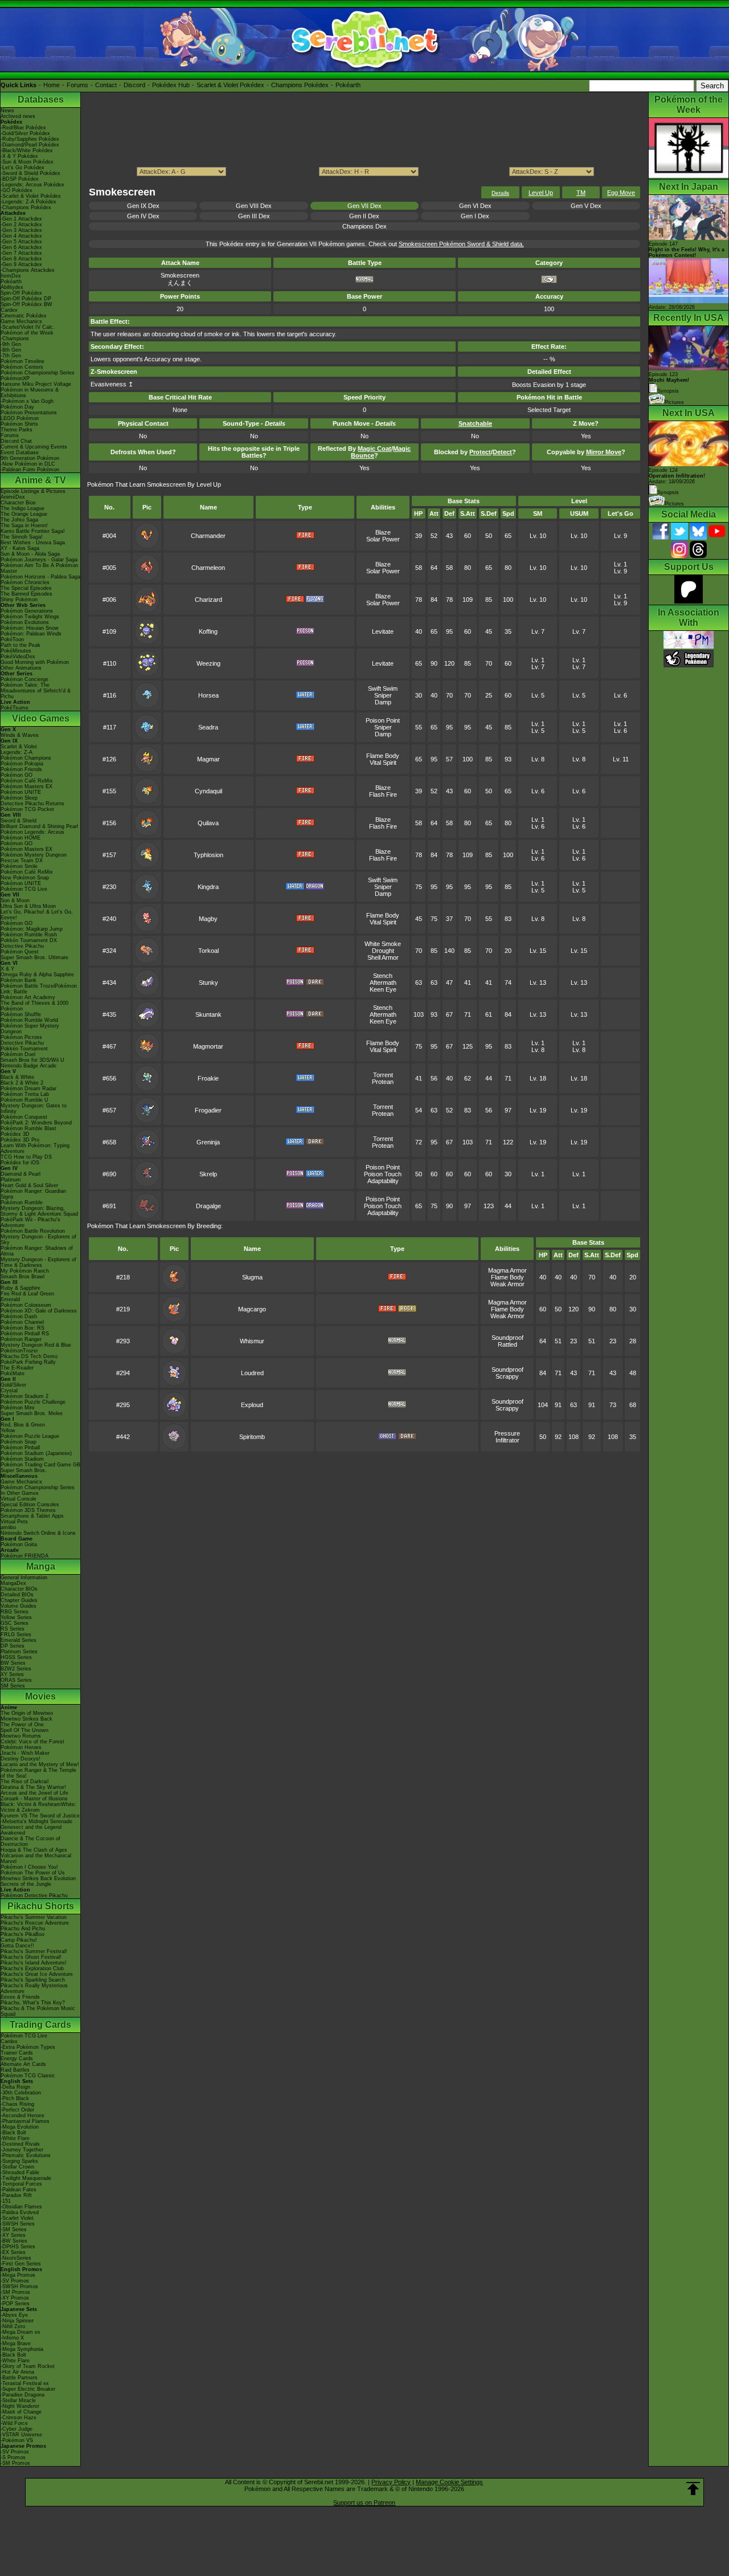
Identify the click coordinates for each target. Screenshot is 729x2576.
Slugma (252, 1277)
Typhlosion (208, 855)
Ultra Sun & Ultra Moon (28, 906)
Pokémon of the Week (27, 333)
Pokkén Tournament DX (29, 940)
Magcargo (252, 1309)
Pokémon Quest (20, 952)
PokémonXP (15, 378)
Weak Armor (507, 1284)
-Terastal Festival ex (25, 2383)
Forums (77, 85)
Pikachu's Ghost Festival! (31, 1957)
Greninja (208, 1142)
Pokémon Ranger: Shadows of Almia (37, 1251)
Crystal (9, 1391)
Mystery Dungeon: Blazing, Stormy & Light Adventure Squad (39, 1211)
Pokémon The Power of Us (33, 1873)
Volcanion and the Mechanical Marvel (36, 1858)
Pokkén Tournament (24, 1049)
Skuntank (208, 1014)
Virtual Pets (14, 1522)
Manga (41, 1566)
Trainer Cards (17, 2053)
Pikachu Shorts (41, 1906)
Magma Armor (507, 1270)
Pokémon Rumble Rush (29, 935)
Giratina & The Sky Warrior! (33, 1787)
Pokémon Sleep (19, 798)
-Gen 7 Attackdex (21, 253)
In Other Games (20, 1493)
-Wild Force (14, 2423)
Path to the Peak (21, 645)
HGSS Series (16, 1657)
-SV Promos (15, 2281)
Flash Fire (383, 794)
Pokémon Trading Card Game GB (40, 1465)
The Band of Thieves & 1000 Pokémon (34, 1006)
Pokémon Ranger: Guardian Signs (33, 1194)
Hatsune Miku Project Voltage (36, 384)
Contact (106, 85)
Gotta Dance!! (17, 1946)
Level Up (541, 193)
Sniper (383, 695)
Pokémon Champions (26, 758)
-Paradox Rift (16, 2195)
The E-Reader (17, 1368)
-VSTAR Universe (21, 2435)
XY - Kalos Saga (20, 548)
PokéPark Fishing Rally (28, 1362)
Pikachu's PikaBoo (22, 1934)
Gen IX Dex (143, 206)
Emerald (10, 1299)
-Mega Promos (18, 2275)
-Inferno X (12, 2338)
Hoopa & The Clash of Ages (34, 1850)
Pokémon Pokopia (22, 764)
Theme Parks (17, 430)
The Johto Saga (19, 520)
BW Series (13, 1663)
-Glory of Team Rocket (28, 2366)
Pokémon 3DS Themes (28, 1510)
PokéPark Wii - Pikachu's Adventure (30, 1222)
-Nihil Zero (13, 2326)
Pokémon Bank (19, 980)
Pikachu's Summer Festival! (34, 1951)
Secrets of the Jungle (26, 1884)
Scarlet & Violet (19, 747)
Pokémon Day (17, 407)
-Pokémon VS (17, 2440)
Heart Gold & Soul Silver (29, 1185)
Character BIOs (19, 1589)
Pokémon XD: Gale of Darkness (39, 1311)
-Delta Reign (15, 2087)
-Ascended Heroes (22, 2116)
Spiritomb (252, 1437)
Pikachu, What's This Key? (33, 2003)
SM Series (13, 1686)
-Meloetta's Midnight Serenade (36, 1821)
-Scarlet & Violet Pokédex (31, 196)
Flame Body (383, 756)
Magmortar (208, 1046)
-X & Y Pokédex (19, 156)
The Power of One (22, 1725)
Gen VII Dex (364, 206)
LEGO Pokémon (20, 418)
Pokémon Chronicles (25, 582)
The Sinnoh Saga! (22, 537)
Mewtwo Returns (21, 1736)
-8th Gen (11, 350)
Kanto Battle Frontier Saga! (33, 531)
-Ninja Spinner (17, 2321)
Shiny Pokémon (19, 600)
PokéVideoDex (18, 657)
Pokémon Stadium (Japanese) (36, 1453)
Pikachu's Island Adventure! (34, 1963)
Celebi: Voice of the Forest (32, 1742)
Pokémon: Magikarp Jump (32, 929)
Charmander (208, 536)
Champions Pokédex (300, 85)
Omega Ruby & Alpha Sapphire (37, 975)
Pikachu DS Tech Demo (29, 1356)
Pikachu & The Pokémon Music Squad (38, 2011)
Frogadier (208, 1110)
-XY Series (13, 2235)
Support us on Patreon (364, 2502)
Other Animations (21, 668)
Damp (383, 702)
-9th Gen (11, 344)
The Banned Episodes (26, 594)
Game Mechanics (21, 321)
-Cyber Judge (17, 2429)
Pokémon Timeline (22, 361)
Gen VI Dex (475, 206)
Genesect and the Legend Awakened (31, 1830)
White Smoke (383, 944)
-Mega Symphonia (22, 2349)
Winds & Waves (20, 735)
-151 (6, 2201)
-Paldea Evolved (20, 2212)
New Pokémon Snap (25, 878)
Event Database (20, 453)
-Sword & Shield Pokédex (30, 173)
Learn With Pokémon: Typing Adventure (35, 1148)
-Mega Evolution (20, 2127)
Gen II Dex (364, 216)
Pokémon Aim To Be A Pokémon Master (39, 568)
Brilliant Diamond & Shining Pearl (39, 826)
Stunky (208, 983)
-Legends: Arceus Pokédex (32, 185)
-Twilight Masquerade (26, 2178)
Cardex (9, 310)
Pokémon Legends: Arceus (32, 832)
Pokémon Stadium (22, 1459)
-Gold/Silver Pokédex (25, 133)
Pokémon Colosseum (26, 1305)
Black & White (17, 1077)
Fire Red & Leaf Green (27, 1294)
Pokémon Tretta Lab (25, 1094)
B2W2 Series (16, 1669)
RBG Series (15, 1612)
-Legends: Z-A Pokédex (28, 202)
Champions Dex (364, 226)
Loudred (252, 1373)
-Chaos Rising (17, 2104)
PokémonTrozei (19, 1351)
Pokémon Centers (22, 367)
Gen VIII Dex (254, 206)
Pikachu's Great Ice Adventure (37, 1974)
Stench (383, 976)
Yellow (8, 1430)
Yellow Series (16, 1617)
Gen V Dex (586, 206)
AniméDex (13, 497)
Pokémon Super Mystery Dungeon (30, 1029)
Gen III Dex (254, 216)
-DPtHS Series (18, 2247)
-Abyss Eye (14, 2315)
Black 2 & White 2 (22, 1083)
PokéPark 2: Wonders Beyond (36, 1123)
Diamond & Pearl (21, 1174)
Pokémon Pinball (20, 1448)
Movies (40, 1696)
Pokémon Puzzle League (30, 1436)
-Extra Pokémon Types (28, 2047)
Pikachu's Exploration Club (32, 1968)
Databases (41, 99)
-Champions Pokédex (26, 207)
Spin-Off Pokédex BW (26, 304)
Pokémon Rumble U (24, 1100)
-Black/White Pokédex (27, 150)
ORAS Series (16, 1680)
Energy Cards (17, 2059)
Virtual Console (19, 1499)
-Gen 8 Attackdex (21, 259)
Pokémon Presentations (29, 413)
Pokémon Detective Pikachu (34, 1896)
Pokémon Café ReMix (27, 781)
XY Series (12, 1674)
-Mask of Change (21, 2412)
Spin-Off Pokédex (21, 293)
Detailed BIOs (17, 1595)
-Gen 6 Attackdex (21, 247)
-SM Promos (15, 2292)
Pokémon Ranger (21, 1339)
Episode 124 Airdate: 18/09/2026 (677, 476)
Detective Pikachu (22, 946)
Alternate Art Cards (23, 2064)
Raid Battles (15, 2070)
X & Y (7, 969)
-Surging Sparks (19, 2161)
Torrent (383, 1075)
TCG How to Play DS (26, 1157)
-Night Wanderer (20, 2406)
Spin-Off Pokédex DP (26, 299)
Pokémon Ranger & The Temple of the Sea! (38, 1773)
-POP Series (15, 2304)
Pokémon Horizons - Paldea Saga (40, 577)
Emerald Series (19, 1640)
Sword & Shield (19, 821)
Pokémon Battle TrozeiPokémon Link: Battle (39, 989)
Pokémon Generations (27, 611)
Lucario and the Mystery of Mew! (40, 1764)
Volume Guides (19, 1606)
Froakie (208, 1078)
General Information (24, 1578)
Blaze (383, 532)
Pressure (507, 1433)
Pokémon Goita (19, 1544)
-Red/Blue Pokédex (23, 128)
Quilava (208, 823)
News (7, 111)
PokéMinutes (16, 651)
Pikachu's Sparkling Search (33, 1980)
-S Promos (13, 2457)
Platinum (11, 1180)
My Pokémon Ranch (25, 1271)
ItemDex (11, 276)
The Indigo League (22, 508)
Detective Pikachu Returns (32, 804)
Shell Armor (383, 957)
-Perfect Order (17, 2110)
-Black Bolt (13, 2133)
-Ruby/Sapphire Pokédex (30, 139)
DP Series (13, 1646)
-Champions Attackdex (28, 270)
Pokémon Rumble (22, 1203)
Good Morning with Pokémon (35, 662)
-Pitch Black (15, 2098)
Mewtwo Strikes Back (26, 1719)
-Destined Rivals (20, 2144)
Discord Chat (16, 441)
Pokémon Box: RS (22, 1328)
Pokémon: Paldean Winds (31, 634)
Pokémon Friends (21, 769)
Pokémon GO (17, 775)
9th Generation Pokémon (30, 458)
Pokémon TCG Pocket (27, 809)
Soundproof (507, 1338)
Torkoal (208, 951)
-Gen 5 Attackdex (21, 242)
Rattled (507, 1344)
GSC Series (15, 1623)
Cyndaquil (208, 791)
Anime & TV (40, 480)
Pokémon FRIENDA (24, 1556)
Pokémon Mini (17, 1408)
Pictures (674, 402)
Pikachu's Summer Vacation (34, 1917)
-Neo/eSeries (16, 2258)
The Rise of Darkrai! (25, 1782)
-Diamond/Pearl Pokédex (30, 145)
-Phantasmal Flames (25, 2121)
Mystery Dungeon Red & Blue (36, 1345)
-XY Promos (15, 2298)
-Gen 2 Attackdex (21, 225)
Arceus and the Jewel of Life (34, 1793)
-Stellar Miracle (18, 2400)
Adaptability (383, 1181)
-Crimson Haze (19, 2418)
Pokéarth (348, 85)
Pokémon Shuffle (21, 1014)
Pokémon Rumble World (29, 1020)
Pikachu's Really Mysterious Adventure (34, 1988)
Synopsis (668, 492)
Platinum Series (19, 1652)
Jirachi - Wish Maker (25, 1753)
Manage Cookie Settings (449, 2482)
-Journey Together (22, 2150)
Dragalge (208, 1206)
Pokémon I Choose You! (29, 1867)
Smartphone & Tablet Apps (32, 1516)
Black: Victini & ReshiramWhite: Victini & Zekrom (38, 1807)
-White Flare (15, 2138)
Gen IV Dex (143, 216)
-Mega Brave (16, 2343)
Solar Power (383, 539)
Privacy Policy (391, 2482)
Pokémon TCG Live (24, 889)
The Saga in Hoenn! (24, 525)
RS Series (13, 1629)
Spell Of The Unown (24, 1730)
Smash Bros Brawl (22, 1277)
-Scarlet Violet (17, 2218)
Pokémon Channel (22, 1322)
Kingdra (208, 887)
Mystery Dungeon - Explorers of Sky (38, 1240)
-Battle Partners (19, 2378)
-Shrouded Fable (20, 2173)
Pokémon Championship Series (38, 373)
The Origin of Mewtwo (27, 1713)
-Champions (15, 339)
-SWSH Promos (19, 2286)
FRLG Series (16, 1635)
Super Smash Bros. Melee (32, 1413)
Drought (383, 951)
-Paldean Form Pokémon (30, 470)
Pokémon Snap (19, 1442)
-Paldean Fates (19, 2190)
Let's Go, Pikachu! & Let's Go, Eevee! (37, 915)
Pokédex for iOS (20, 1163)
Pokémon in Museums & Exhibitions (30, 393)
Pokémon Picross (21, 1037)
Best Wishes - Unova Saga (33, 543)
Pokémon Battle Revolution (33, 1231)
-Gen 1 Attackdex (21, 219)
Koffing (208, 631)
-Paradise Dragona (22, 2395)
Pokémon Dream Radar (28, 1089)
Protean (383, 1082)
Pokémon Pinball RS (25, 1334)
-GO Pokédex (17, 190)
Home (52, 85)
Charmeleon (208, 568)
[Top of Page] (693, 2489)
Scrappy (507, 1376)
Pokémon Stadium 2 (24, 1396)
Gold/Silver (13, 1385)
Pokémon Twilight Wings (30, 617)
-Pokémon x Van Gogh (27, 401)
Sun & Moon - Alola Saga (30, 554)
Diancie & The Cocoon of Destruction (30, 1841)
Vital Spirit (383, 763)
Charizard (208, 600)
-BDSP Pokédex (20, 179)
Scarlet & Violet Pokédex (230, 85)
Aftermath (383, 983)
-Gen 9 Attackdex (21, 264)
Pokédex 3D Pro (20, 1140)
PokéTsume (15, 708)
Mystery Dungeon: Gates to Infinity (34, 1108)
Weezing (208, 663)
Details (500, 193)
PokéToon (12, 639)
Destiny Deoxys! (21, 1759)
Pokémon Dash (19, 1316)
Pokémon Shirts (19, 424)
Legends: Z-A (17, 752)
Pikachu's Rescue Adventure (35, 1923)
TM (581, 193)
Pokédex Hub (171, 85)
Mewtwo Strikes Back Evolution (38, 1878)
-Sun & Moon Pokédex (27, 162)
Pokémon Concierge (24, 679)
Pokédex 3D (15, 1134)
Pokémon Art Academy (28, 997)
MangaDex (13, 1583)
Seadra (208, 727)
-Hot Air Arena (17, 2372)
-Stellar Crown (17, 2167)
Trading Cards (40, 2025)
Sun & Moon (15, 900)
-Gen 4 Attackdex (21, 236)
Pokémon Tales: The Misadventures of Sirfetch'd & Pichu (36, 691)
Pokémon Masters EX (26, 786)
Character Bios (18, 503)
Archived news (18, 116)
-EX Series (13, 2252)
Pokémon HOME (21, 838)
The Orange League (24, 514)
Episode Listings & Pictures (33, 491)
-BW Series (14, 2241)
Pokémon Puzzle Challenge (33, 1402)
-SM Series (14, 2229)
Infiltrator (507, 1440)
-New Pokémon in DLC (28, 464)
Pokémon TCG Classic (28, 2076)
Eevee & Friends (20, 1997)
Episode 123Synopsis (669, 383)
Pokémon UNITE (21, 792)
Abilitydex (12, 287)
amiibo (8, 1527)
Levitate (383, 631)
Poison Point (383, 720)
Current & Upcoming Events (34, 447)
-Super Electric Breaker (28, 2389)
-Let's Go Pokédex (22, 168)
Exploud (252, 1405)
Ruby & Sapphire (21, 1288)
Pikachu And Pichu (23, 1929)
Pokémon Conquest (24, 1117)
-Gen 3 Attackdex (21, 230)
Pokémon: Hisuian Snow (30, 628)
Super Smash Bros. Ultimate (34, 957)
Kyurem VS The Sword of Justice (40, 1816)
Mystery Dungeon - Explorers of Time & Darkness (38, 1262)
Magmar (208, 759)
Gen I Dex (475, 216)
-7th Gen (11, 356)
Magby (208, 919)
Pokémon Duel (18, 1054)
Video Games (41, 718)
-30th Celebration (21, 2093)
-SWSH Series (18, 2224)
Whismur (252, 1341)
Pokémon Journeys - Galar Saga (39, 560)
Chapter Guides (19, 1600)
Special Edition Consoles (30, 1505)
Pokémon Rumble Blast (28, 1128)
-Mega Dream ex (21, 2332)
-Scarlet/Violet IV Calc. (28, 327)
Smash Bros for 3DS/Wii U (32, 1060)
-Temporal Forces (21, 2184)
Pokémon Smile (19, 866)
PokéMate (13, 1373)
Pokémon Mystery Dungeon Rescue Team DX (34, 858)
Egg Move (621, 193)
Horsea (208, 695)
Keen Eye (383, 989)
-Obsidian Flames (21, 2207)
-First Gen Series (21, 2264)
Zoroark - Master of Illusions (34, 1799)
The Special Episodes (26, 588)
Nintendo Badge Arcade (28, 1066)
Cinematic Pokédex (24, 316)
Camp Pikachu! (19, 1940)
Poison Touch (383, 1174)
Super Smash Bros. (24, 1470)
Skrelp (208, 1174)
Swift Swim (383, 688)
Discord (134, 85)
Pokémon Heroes (21, 1747)
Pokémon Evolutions (25, 622)
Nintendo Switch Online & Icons (38, 1533)
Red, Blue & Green (23, 1425)
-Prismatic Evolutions (26, 2155)
